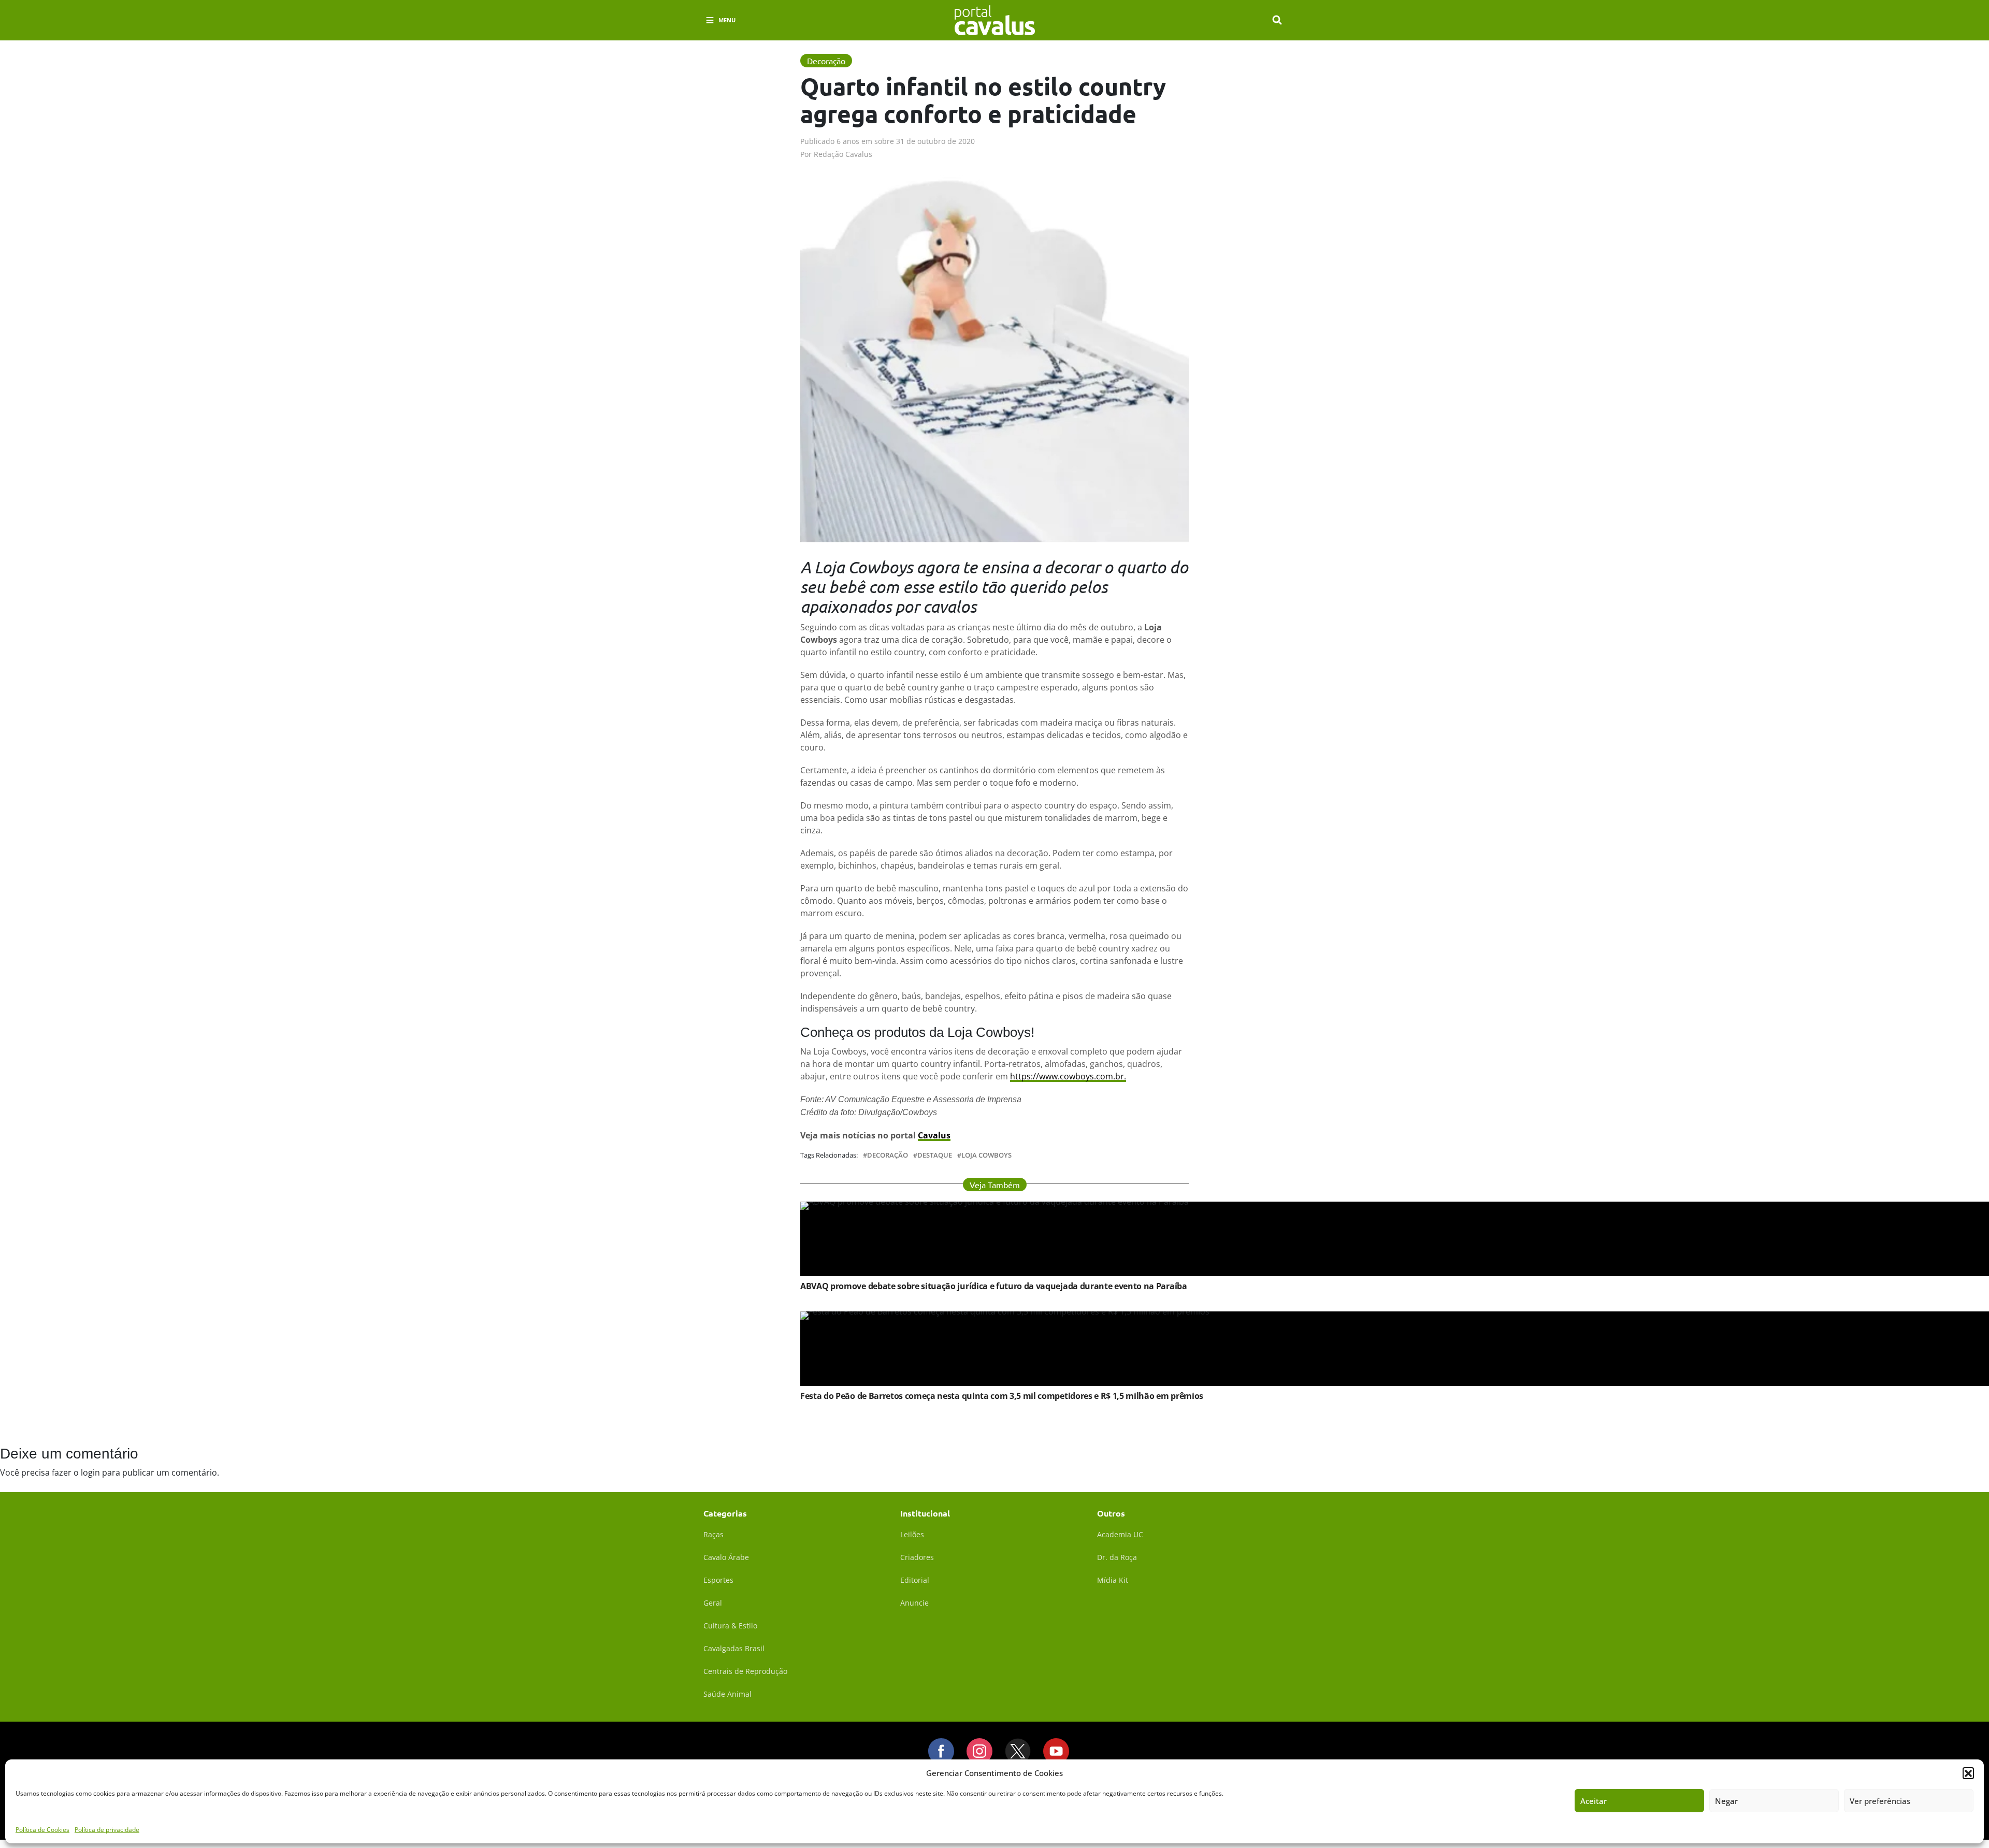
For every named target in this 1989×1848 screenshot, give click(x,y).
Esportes (718, 1580)
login (90, 1472)
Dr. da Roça (1117, 1557)
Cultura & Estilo (730, 1626)
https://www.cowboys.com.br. (1068, 1076)
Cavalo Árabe (726, 1557)
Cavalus (934, 1135)
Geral (713, 1603)
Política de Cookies (42, 1830)
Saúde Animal (727, 1694)
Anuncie (914, 1603)
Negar (1726, 1801)
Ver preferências (1880, 1801)
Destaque (935, 1155)
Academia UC (1120, 1534)
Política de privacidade (107, 1830)
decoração (888, 1155)
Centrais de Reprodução (745, 1671)
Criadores (917, 1557)
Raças (714, 1534)
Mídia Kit (1113, 1580)
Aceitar (1594, 1801)
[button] (1968, 1773)
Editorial (915, 1580)
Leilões (912, 1534)
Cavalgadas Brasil (734, 1648)
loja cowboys (986, 1155)
